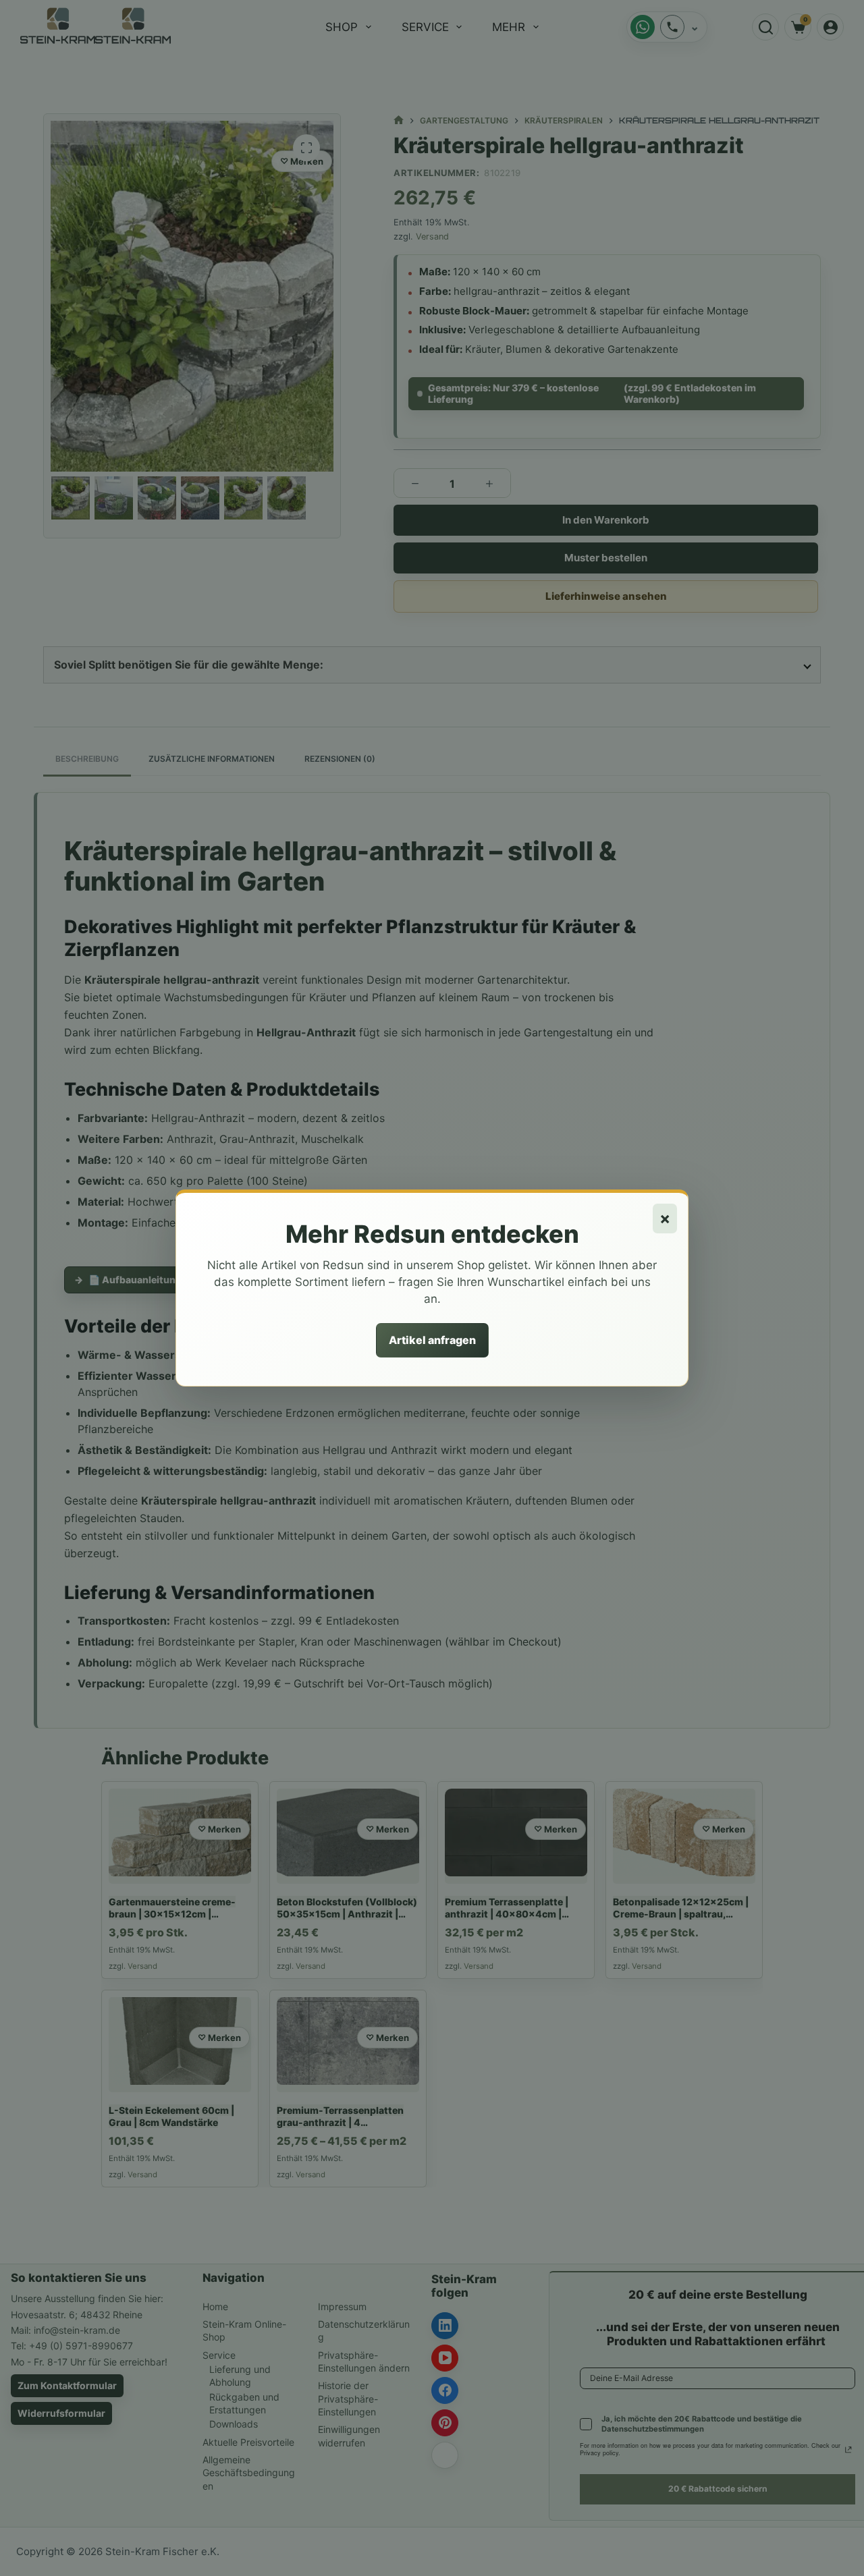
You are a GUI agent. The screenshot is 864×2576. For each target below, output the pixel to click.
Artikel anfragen (432, 1340)
